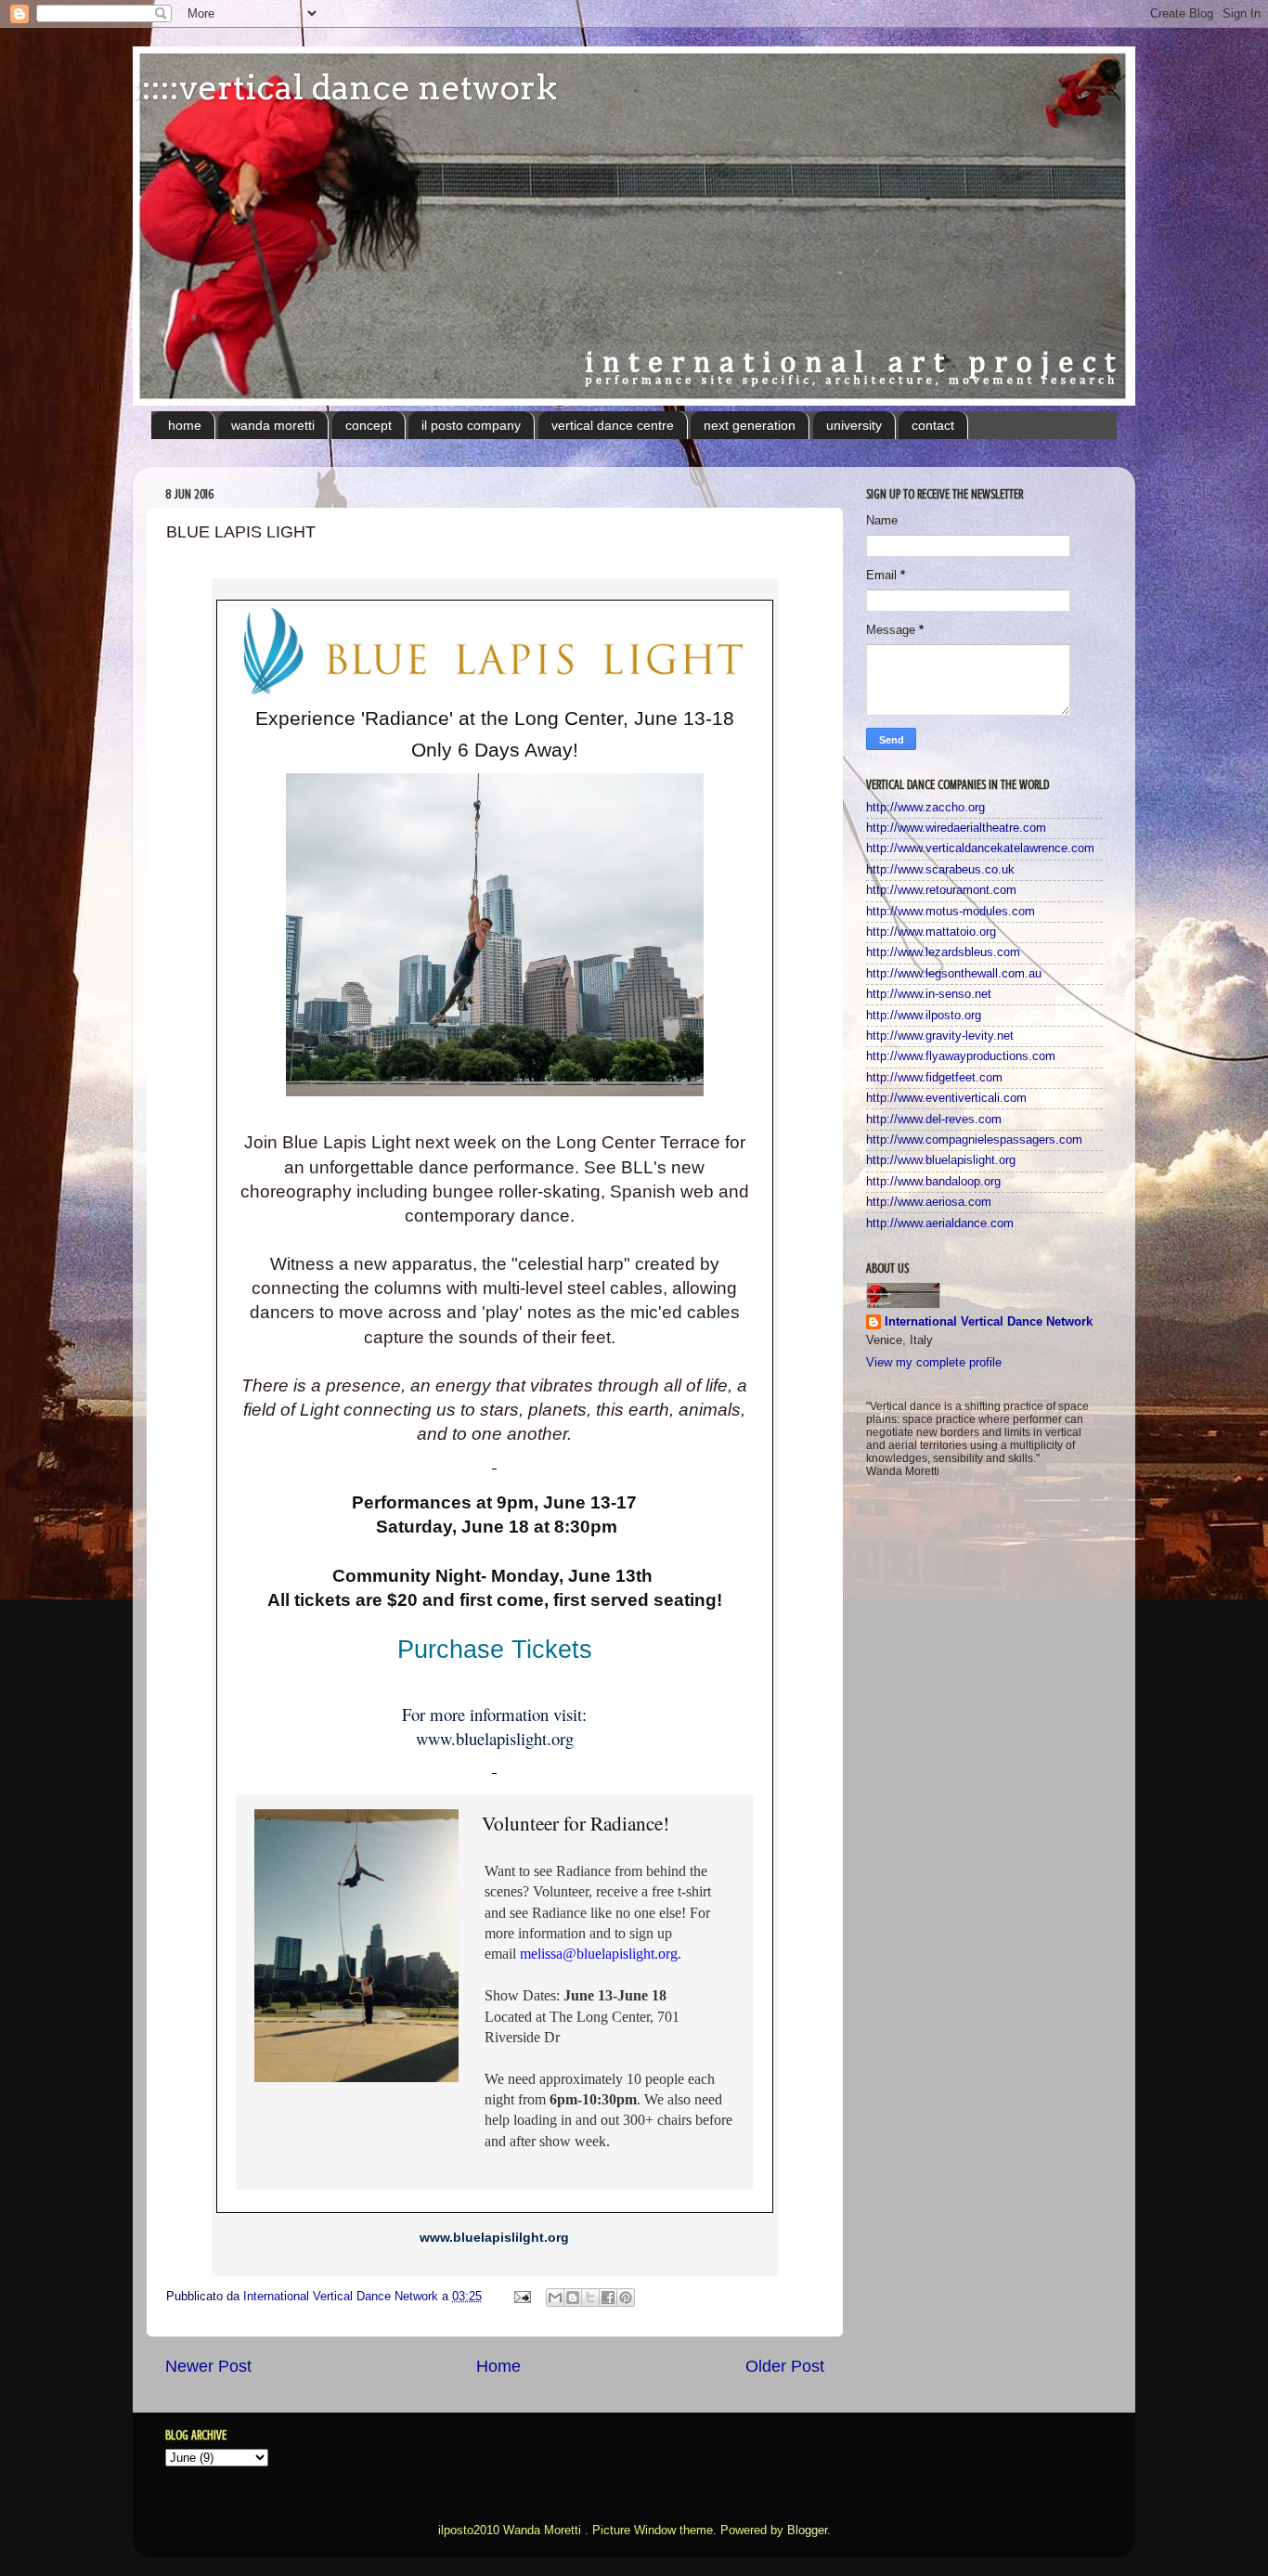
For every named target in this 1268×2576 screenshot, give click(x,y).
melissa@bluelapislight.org (599, 1954)
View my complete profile (934, 1363)
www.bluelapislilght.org (494, 2237)
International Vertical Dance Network (989, 1322)
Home (498, 2366)
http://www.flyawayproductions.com (961, 1056)
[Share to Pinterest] (626, 2298)
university (854, 425)
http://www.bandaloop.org (933, 1182)
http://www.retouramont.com (941, 890)
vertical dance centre (613, 425)
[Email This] (555, 2298)
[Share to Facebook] (608, 2298)
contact (933, 425)
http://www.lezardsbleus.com (943, 952)
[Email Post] (522, 2297)
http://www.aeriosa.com (929, 1202)
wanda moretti (273, 425)
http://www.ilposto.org (924, 1016)
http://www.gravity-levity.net (940, 1036)
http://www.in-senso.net (929, 994)
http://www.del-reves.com (934, 1120)
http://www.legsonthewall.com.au (954, 974)
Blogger (807, 2531)
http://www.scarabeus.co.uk (940, 870)
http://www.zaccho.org (925, 808)
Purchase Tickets (495, 1650)
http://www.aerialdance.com (940, 1223)
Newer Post (208, 2366)
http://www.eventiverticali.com (946, 1098)
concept (369, 425)
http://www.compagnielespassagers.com (974, 1140)
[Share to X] (590, 2298)
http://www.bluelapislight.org (941, 1160)
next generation (750, 425)
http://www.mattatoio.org (931, 932)
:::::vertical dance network (345, 87)
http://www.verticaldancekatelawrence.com (980, 848)
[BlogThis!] (573, 2298)
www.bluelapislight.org (495, 1738)
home (185, 425)
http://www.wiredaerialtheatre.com (956, 828)
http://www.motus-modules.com (951, 912)
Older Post (785, 2366)
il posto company (471, 425)
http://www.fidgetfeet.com (934, 1078)
